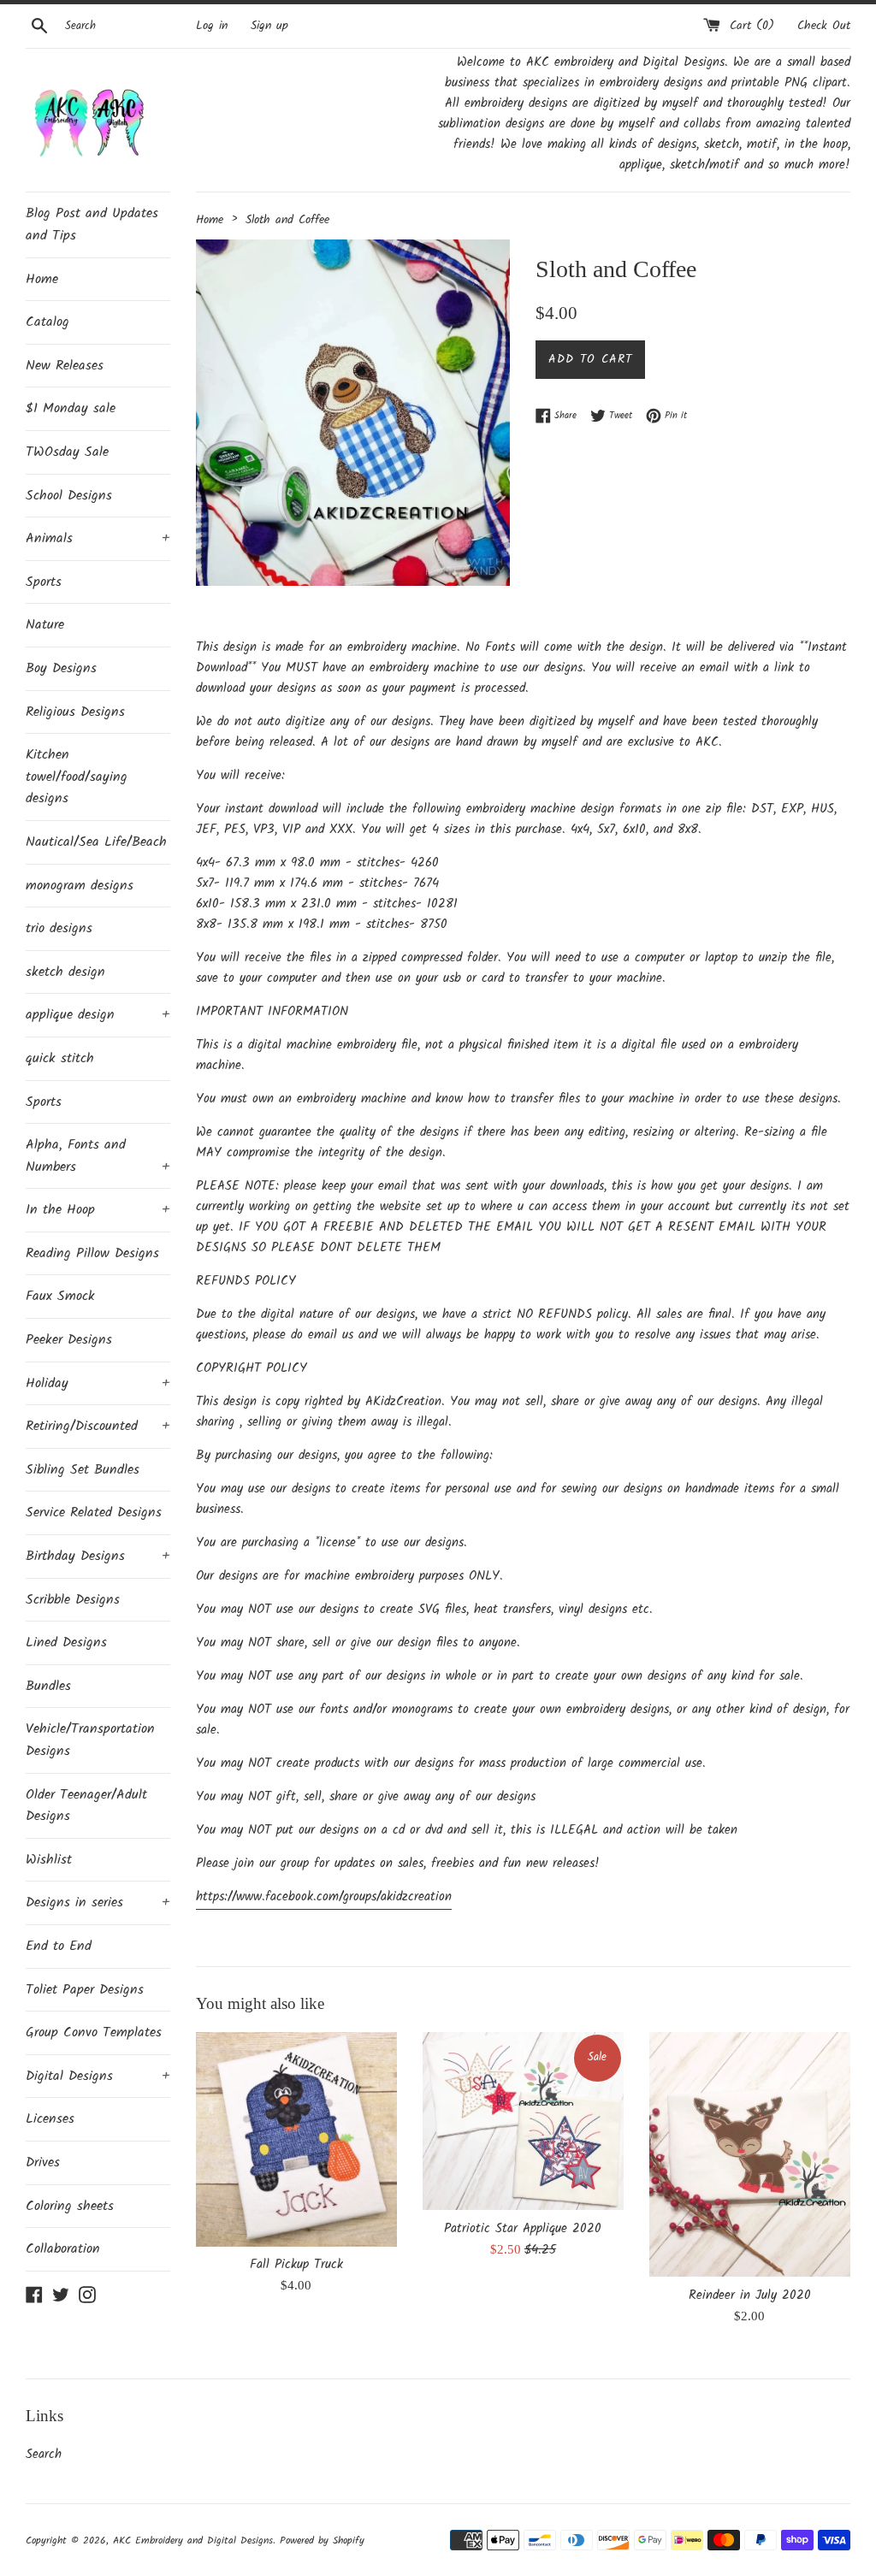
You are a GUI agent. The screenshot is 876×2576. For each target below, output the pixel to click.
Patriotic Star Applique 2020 (523, 2229)
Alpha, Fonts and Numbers (98, 1156)
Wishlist (49, 1860)
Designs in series (98, 1902)
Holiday (98, 1383)
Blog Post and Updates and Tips (92, 225)
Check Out (824, 26)
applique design (98, 1015)
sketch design (65, 972)
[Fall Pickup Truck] (296, 2139)
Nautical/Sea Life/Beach (96, 842)
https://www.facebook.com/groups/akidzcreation (324, 1897)
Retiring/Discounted (98, 1426)
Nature (45, 625)
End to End (59, 1946)
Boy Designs (61, 668)
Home (42, 279)
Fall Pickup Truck (296, 2265)
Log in (212, 26)
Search (44, 2455)
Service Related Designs (94, 1513)
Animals (98, 538)
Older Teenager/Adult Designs (86, 1806)
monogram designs (80, 886)
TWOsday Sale (67, 452)
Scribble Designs (73, 1600)
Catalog (47, 322)
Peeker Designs (69, 1340)
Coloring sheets (70, 2206)
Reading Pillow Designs (92, 1253)
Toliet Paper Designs (85, 1990)
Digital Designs (98, 2076)
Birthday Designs (98, 1556)
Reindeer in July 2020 (750, 2295)
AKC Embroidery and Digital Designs (193, 2541)
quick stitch (60, 1058)
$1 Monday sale (71, 408)
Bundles (48, 1686)
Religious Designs (75, 712)
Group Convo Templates (94, 2032)
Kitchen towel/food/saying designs (77, 777)
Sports (44, 582)
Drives (43, 2162)
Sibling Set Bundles (83, 1470)
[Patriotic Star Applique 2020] (523, 2121)
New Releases (65, 366)
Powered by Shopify (322, 2541)
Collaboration (63, 2249)
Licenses (50, 2119)
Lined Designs (66, 1642)
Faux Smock (60, 1296)
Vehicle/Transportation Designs (90, 1740)
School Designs (69, 496)
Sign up (269, 26)
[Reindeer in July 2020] (750, 2155)
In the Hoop (98, 1210)
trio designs (59, 928)
